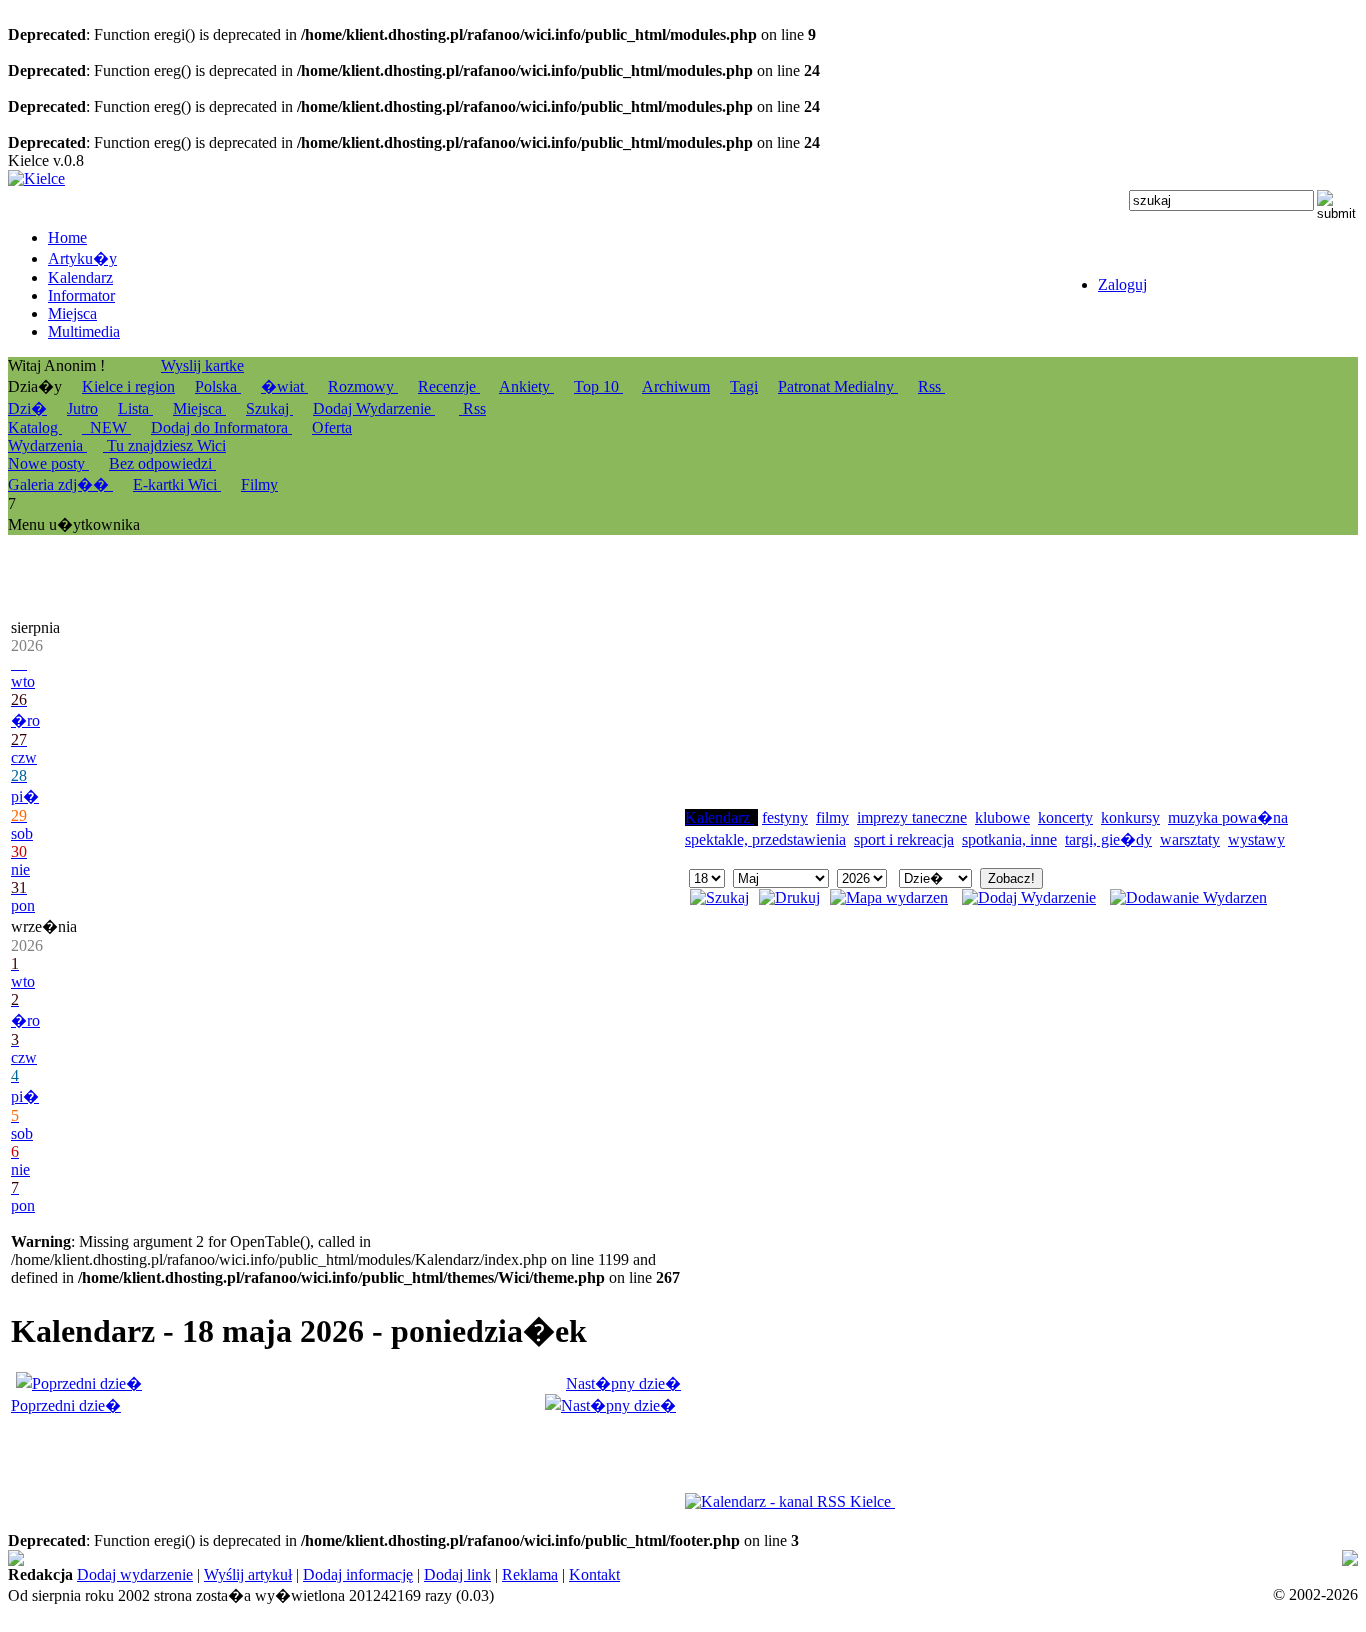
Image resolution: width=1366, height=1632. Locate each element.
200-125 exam (732, 1558)
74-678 (30, 1558)
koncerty (1065, 817)
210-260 (641, 1576)
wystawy (1256, 839)
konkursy (1130, 817)
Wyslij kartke (202, 365)
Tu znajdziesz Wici (164, 445)
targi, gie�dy (1108, 839)
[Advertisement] (835, 681)
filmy (832, 817)
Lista (135, 408)
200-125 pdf (538, 1558)
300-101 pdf (419, 1576)
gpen (1237, 1558)
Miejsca (199, 408)
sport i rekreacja (904, 839)
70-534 (288, 1576)
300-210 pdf (878, 1558)
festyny (785, 817)
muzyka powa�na (1228, 817)
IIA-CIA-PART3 (1080, 1558)
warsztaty (1190, 839)
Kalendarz (719, 817)
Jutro (82, 408)
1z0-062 (488, 1576)
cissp (345, 1576)
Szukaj (269, 408)
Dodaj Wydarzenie (374, 408)
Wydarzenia (47, 445)
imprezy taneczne (912, 817)
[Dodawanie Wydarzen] (1188, 897)
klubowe (1002, 817)
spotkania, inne (1009, 839)
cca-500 (1178, 1558)
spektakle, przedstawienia (765, 839)
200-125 (607, 1558)
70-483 (660, 1558)
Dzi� (27, 408)
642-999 (808, 1558)
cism (935, 1558)
